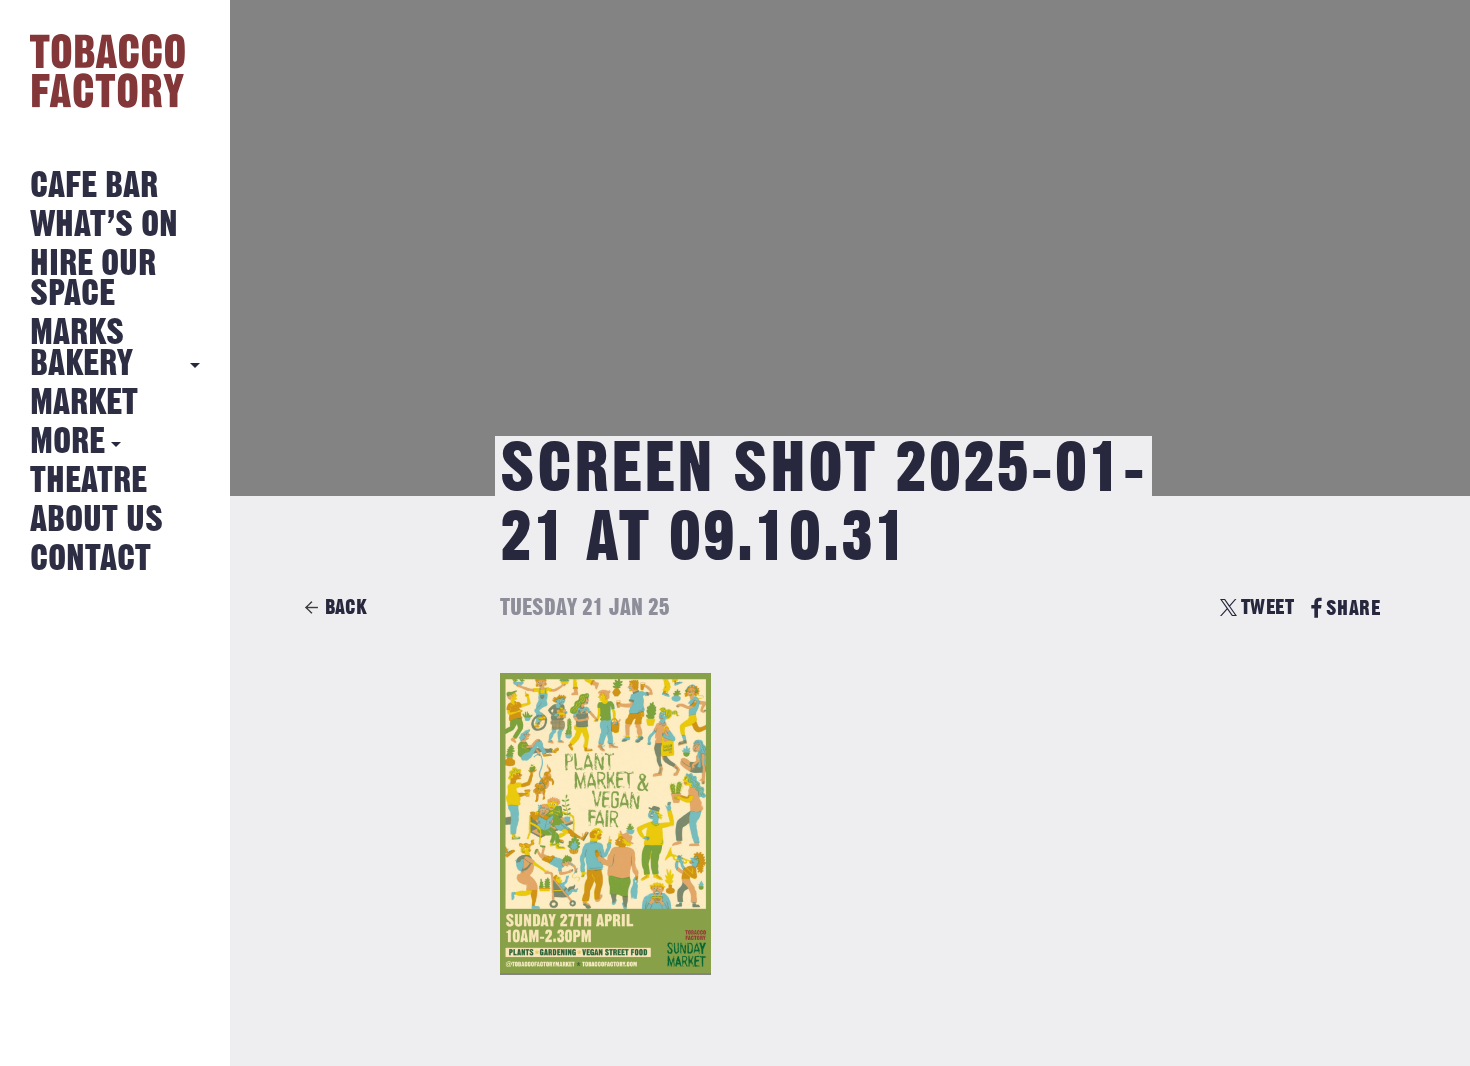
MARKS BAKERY (81, 348)
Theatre (88, 481)
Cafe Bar (94, 186)
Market (84, 403)
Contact (90, 559)
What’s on (104, 225)
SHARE (1353, 608)
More (67, 442)
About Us (96, 520)
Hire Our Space (93, 279)
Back (346, 607)
